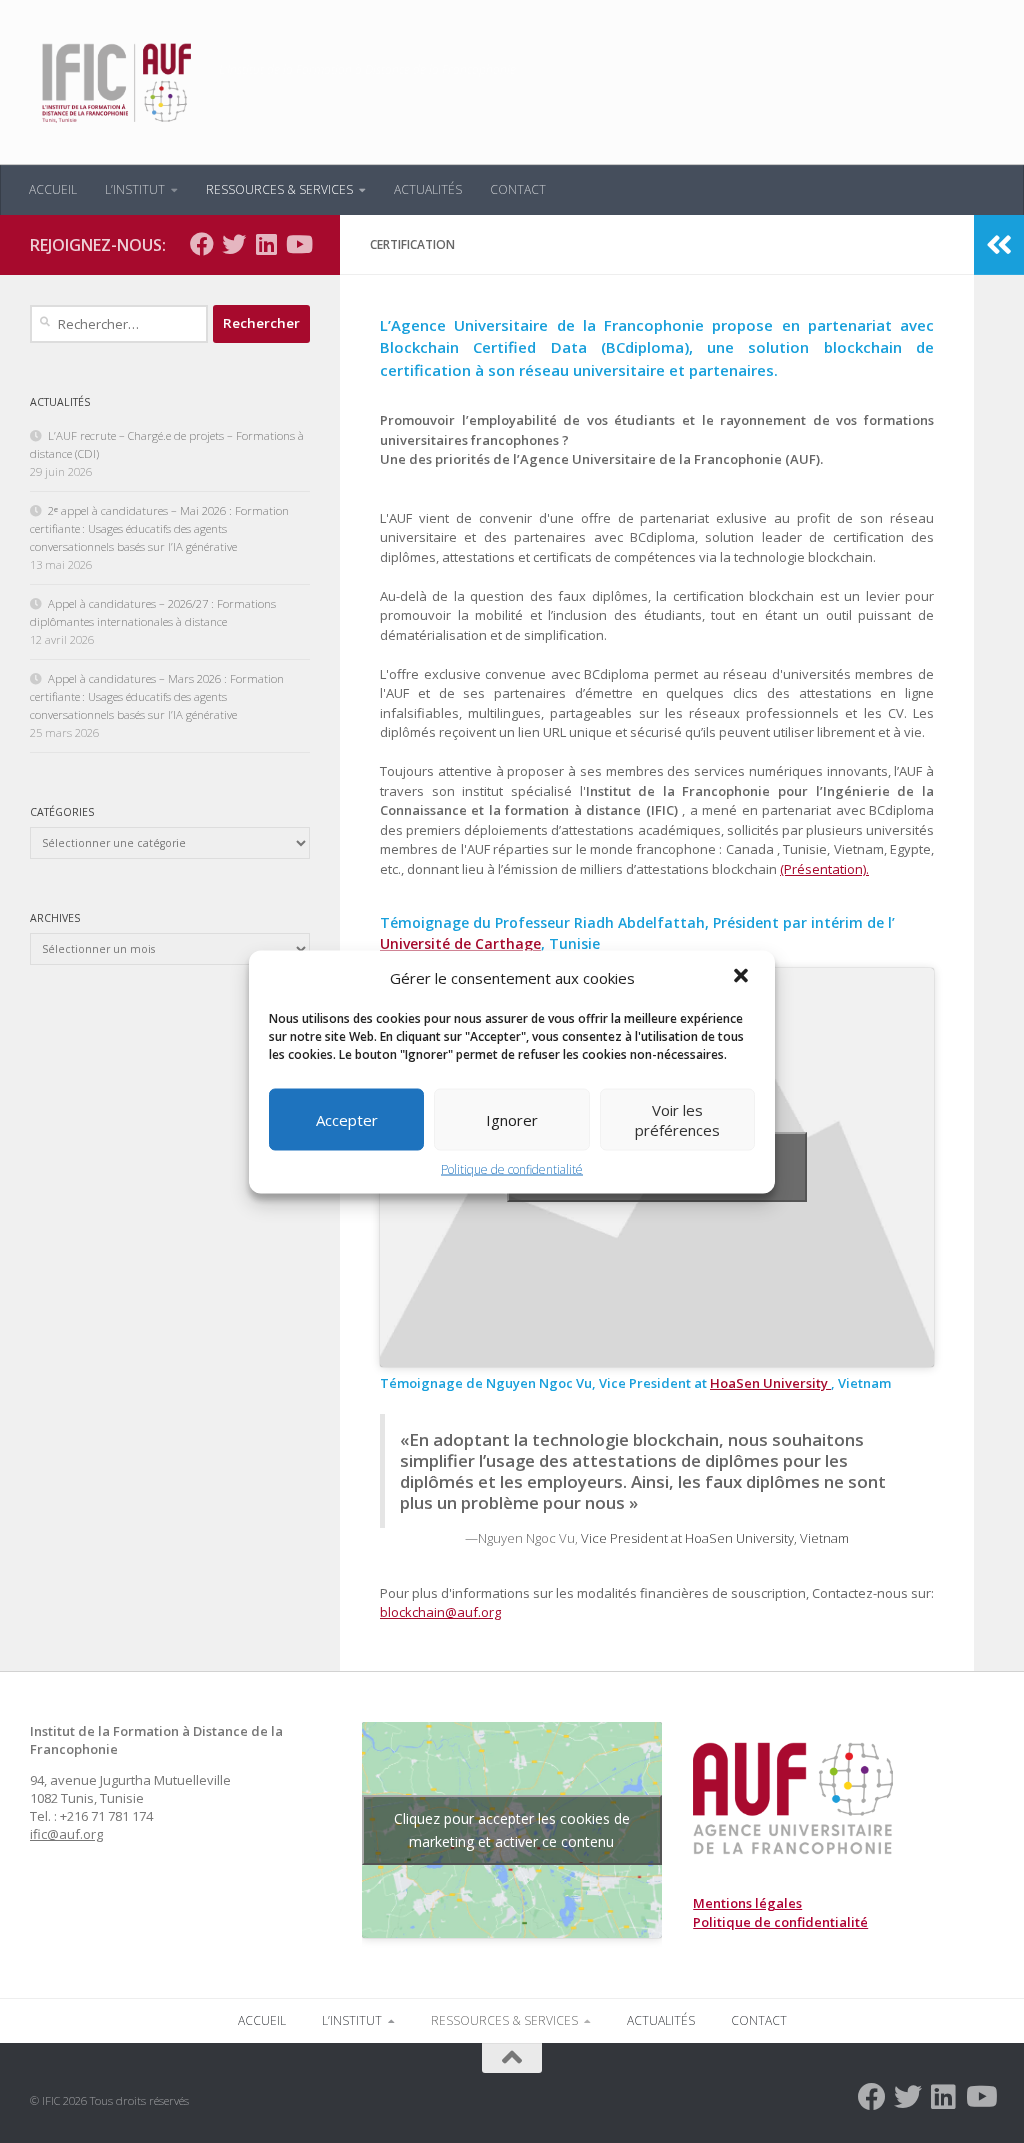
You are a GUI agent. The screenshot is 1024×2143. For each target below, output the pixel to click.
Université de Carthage (460, 943)
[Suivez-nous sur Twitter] (234, 244)
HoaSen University (770, 1383)
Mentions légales (747, 1903)
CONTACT (518, 189)
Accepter (347, 1119)
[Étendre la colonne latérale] (999, 245)
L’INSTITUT (135, 189)
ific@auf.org (66, 1834)
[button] (743, 977)
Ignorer (512, 1119)
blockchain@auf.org (440, 1612)
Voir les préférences (677, 1119)
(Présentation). (824, 869)
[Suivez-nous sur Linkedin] (266, 244)
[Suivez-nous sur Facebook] (202, 244)
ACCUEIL (53, 189)
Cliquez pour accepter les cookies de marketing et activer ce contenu (512, 1830)
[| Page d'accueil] (114, 82)
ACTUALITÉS (428, 189)
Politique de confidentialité (512, 1168)
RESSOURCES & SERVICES (279, 189)
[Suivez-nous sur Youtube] (298, 244)
